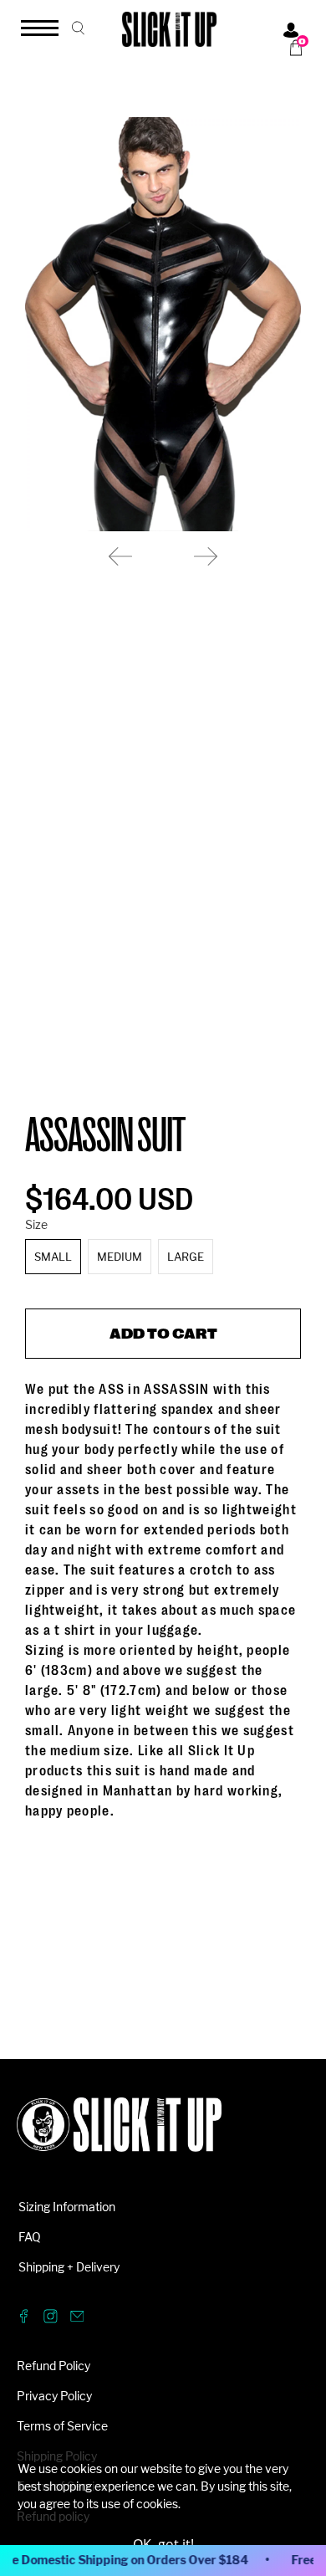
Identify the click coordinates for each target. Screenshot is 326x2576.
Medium (120, 1257)
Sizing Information (67, 2207)
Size (36, 1224)
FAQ (30, 2237)
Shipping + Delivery (69, 2267)
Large (186, 1257)
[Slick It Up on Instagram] (51, 2319)
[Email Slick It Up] (77, 2319)
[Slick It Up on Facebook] (24, 2319)
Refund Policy (53, 2366)
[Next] (206, 556)
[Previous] (120, 556)
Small (53, 1257)
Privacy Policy (54, 2396)
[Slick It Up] (119, 2133)
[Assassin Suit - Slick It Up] (163, 324)
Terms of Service (62, 2426)
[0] (290, 48)
